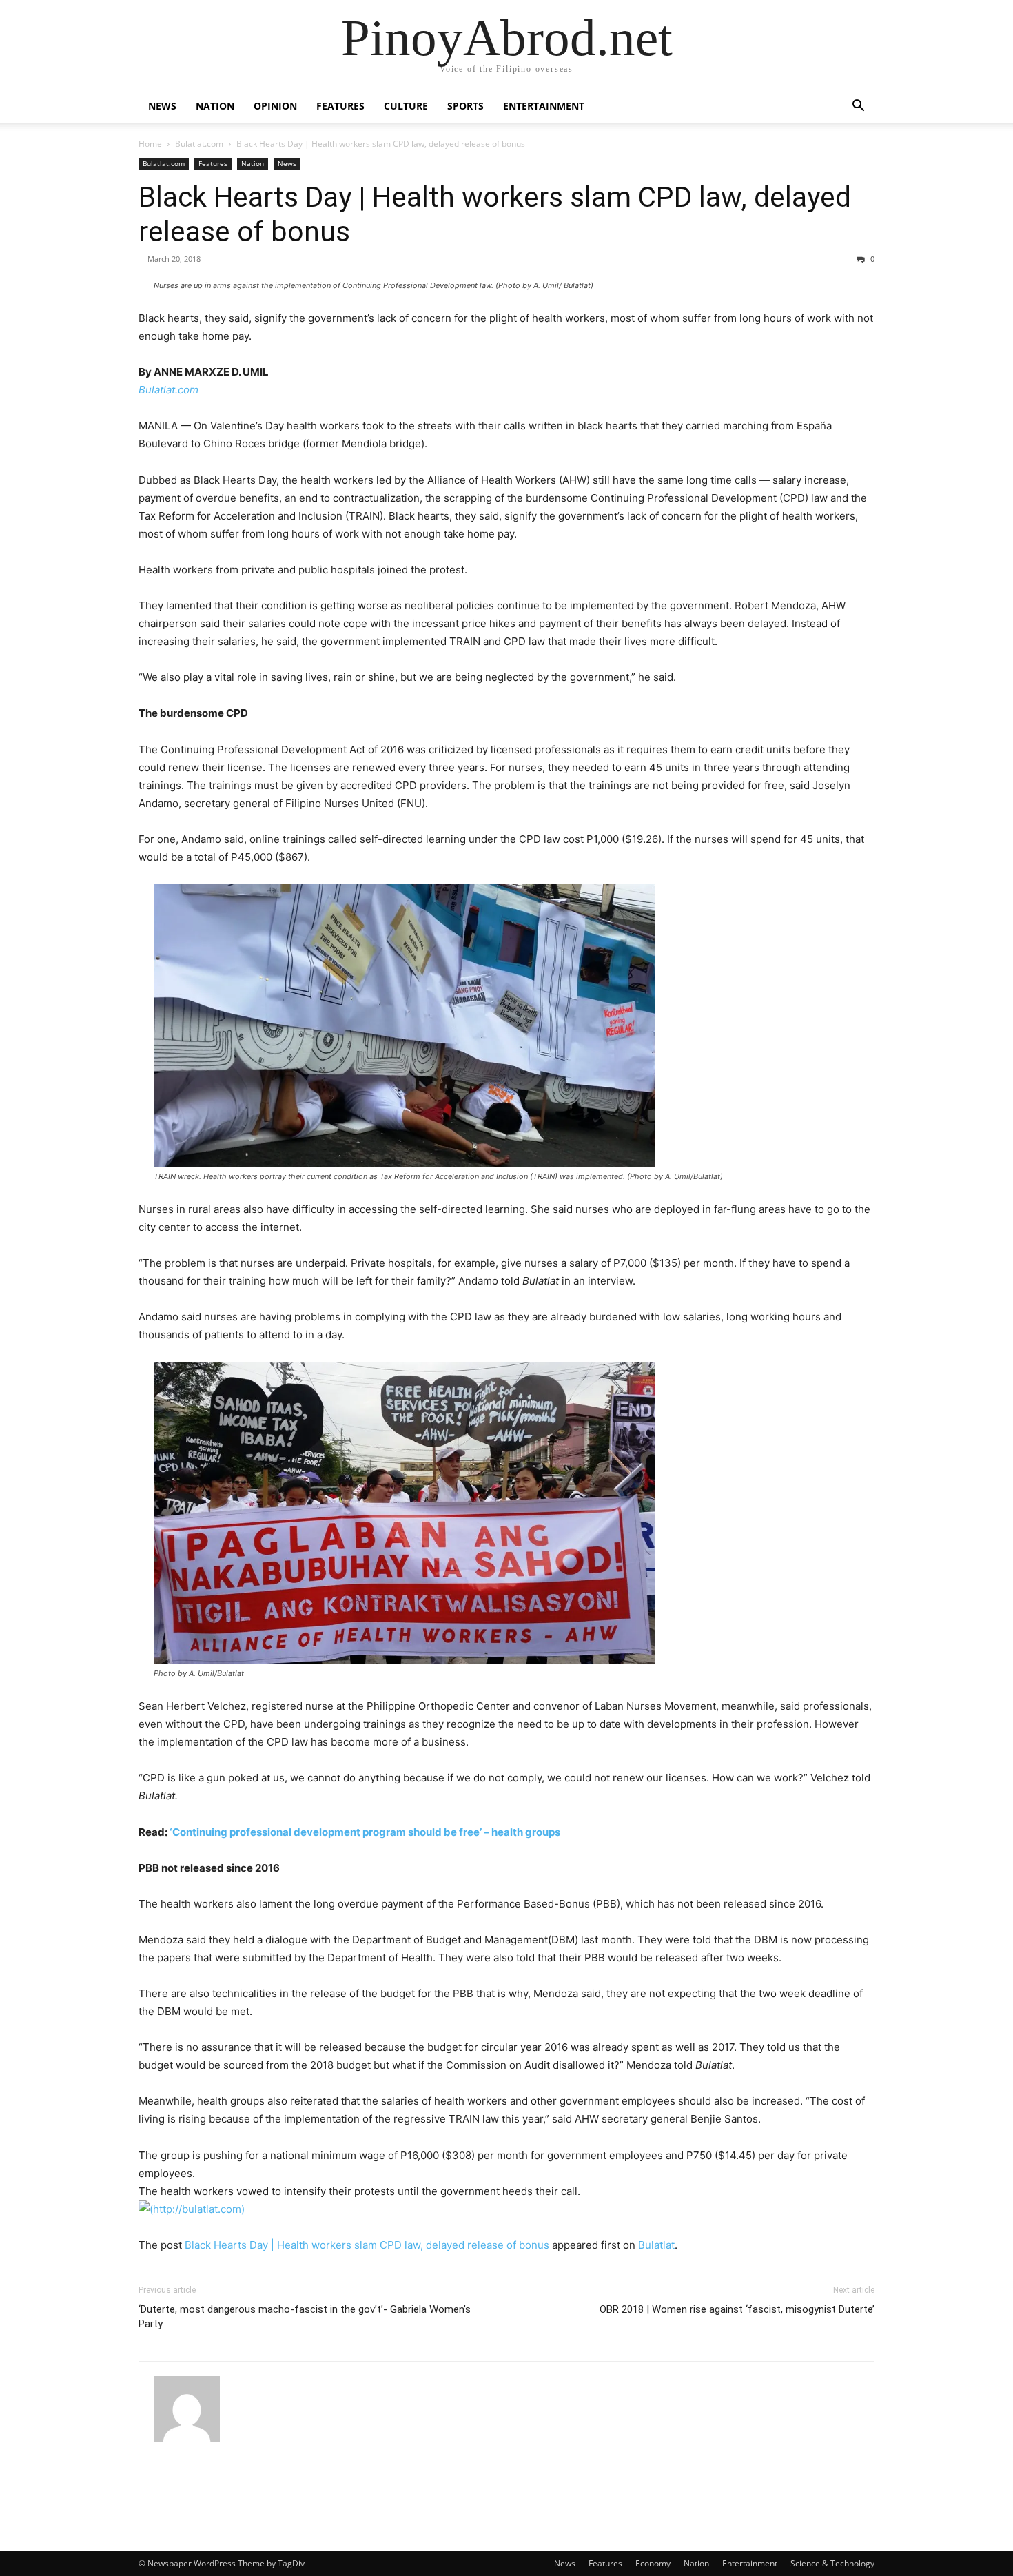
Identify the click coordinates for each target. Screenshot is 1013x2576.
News (162, 106)
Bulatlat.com (199, 144)
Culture (406, 106)
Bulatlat (656, 2245)
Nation (215, 106)
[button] (858, 107)
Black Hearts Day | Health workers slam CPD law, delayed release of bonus (367, 2245)
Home (150, 144)
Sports (465, 106)
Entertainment (544, 106)
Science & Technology (832, 2563)
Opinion (275, 106)
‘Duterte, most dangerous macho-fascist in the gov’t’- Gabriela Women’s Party (305, 2317)
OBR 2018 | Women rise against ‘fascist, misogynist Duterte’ (737, 2309)
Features (340, 106)
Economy (653, 2563)
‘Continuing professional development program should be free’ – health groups (365, 1832)
